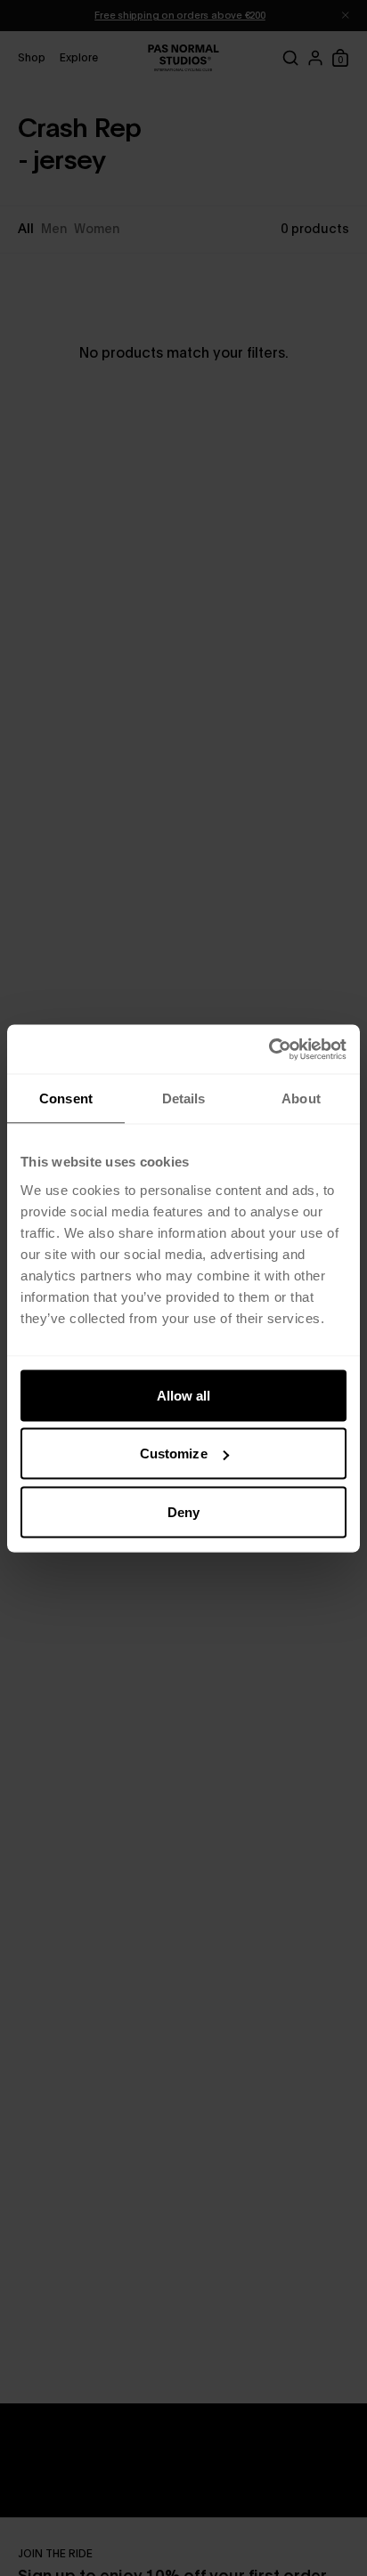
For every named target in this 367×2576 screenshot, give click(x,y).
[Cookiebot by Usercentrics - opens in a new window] (269, 1049)
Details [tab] (184, 1098)
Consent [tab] (66, 1098)
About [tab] (301, 1098)
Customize (174, 1454)
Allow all (184, 1395)
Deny (183, 1511)
